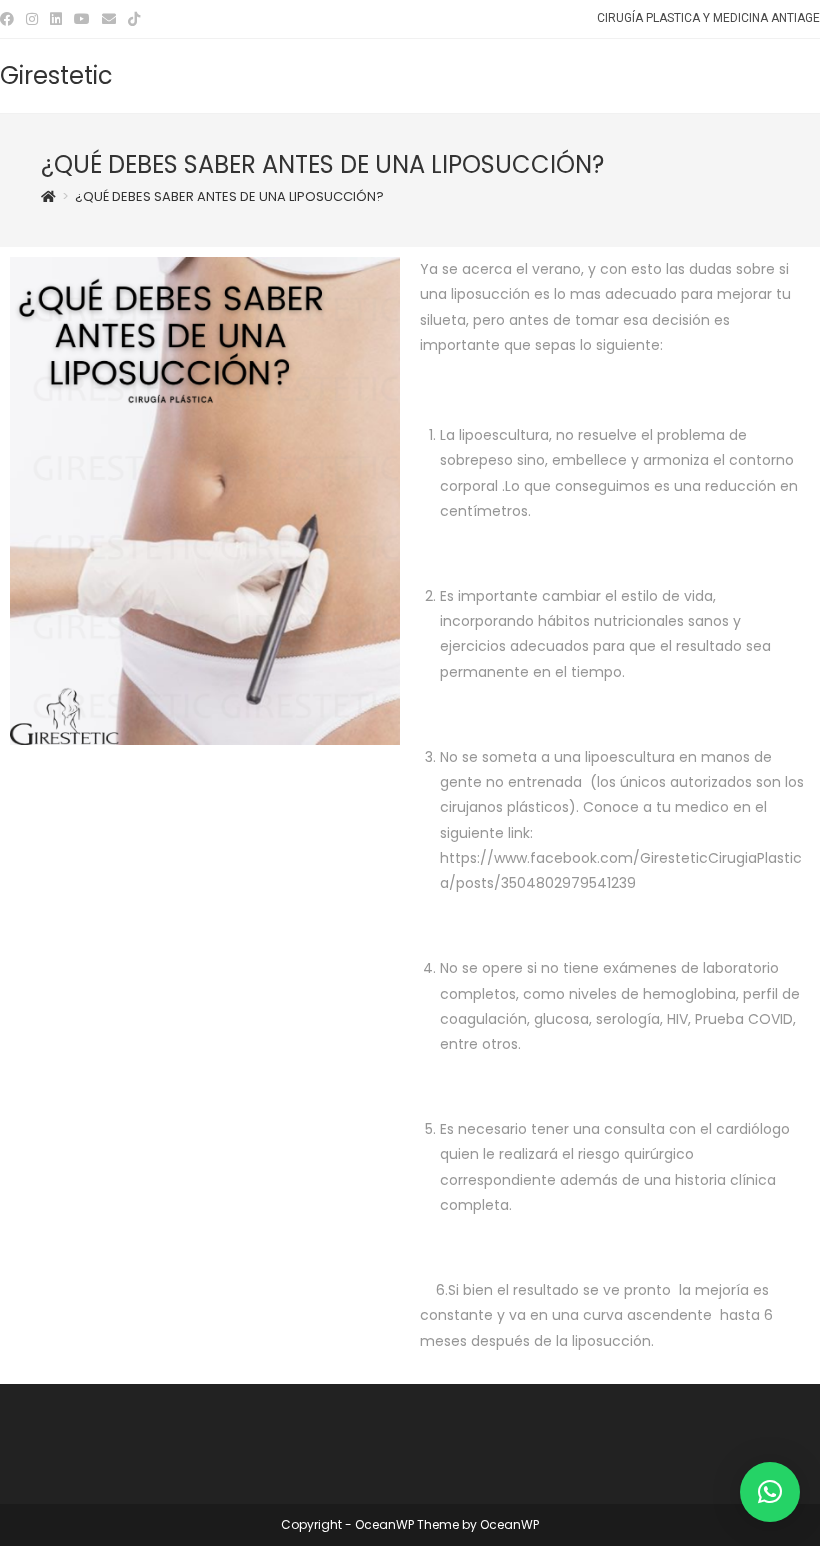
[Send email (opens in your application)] (109, 19)
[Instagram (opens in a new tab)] (32, 19)
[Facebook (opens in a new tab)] (10, 19)
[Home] (48, 196)
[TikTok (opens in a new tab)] (134, 19)
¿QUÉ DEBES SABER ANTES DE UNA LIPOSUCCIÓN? (229, 196)
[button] (770, 1492)
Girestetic (56, 75)
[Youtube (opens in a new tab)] (82, 19)
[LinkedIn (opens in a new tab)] (56, 19)
